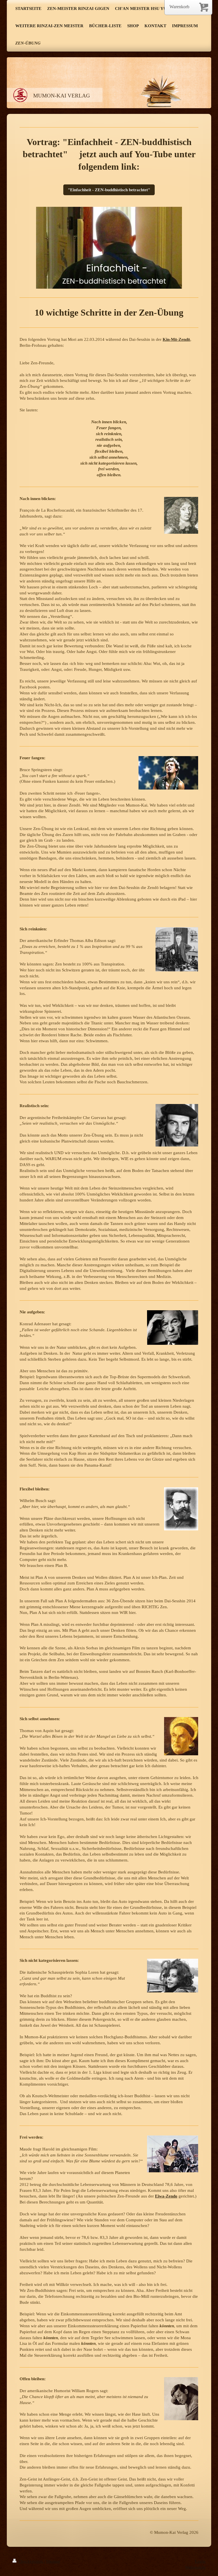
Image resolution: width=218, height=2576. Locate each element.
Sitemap (53, 2561)
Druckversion (31, 2561)
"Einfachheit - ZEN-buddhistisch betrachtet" (109, 190)
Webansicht (195, 2567)
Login (200, 2561)
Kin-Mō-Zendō (176, 339)
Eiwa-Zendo (166, 2196)
